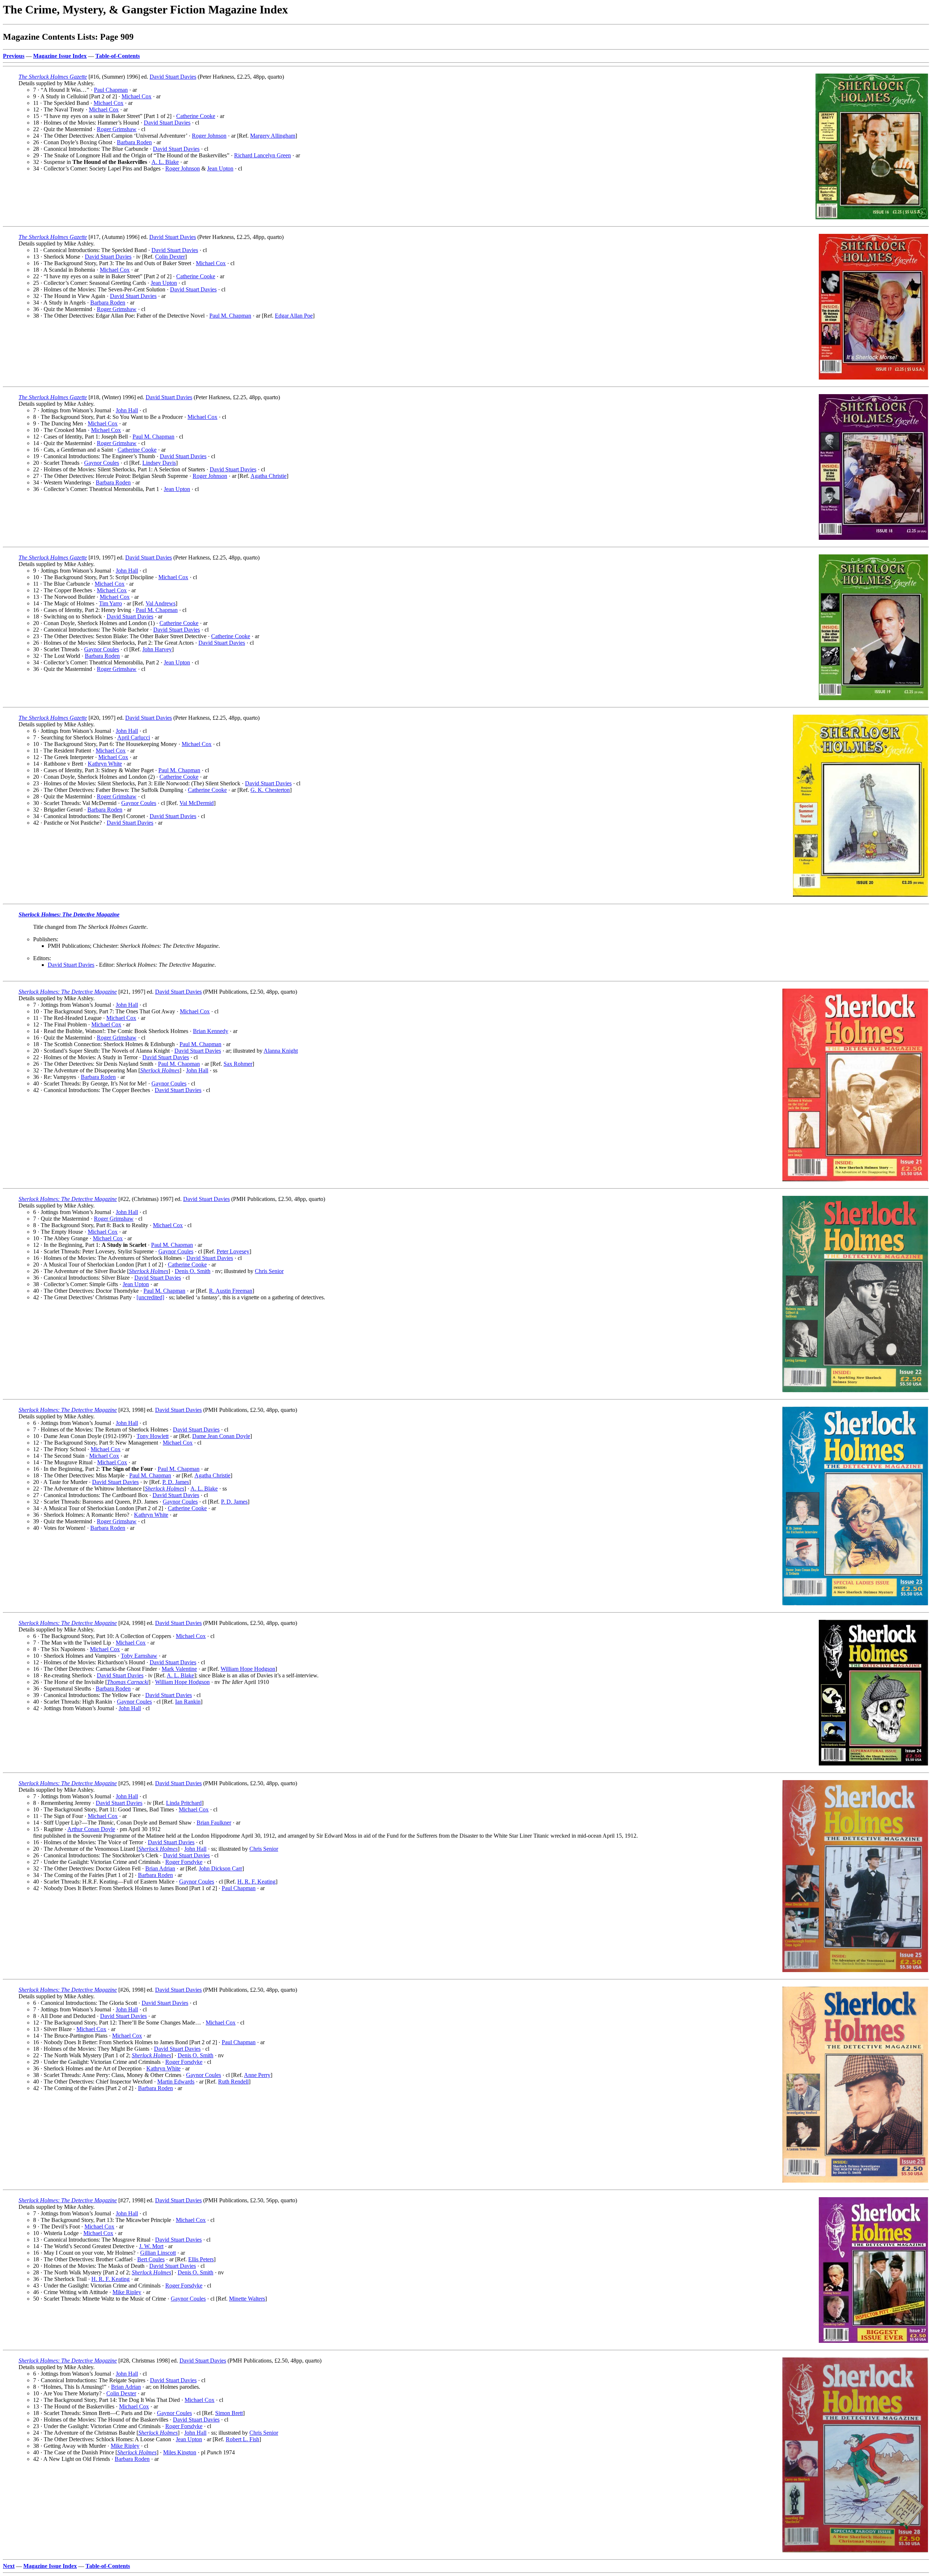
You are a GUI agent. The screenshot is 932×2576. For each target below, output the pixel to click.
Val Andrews (161, 603)
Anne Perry (257, 2075)
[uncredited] (150, 1297)
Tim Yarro (110, 603)
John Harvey (157, 649)
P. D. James (176, 1482)
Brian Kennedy (211, 1031)
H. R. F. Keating (256, 1882)
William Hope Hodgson (248, 1669)
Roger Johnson (209, 136)
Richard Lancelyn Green (262, 155)
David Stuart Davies (173, 77)
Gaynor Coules (102, 463)
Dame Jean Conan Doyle (221, 1436)
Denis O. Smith (193, 1271)
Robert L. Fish (242, 2439)
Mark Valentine (179, 1669)
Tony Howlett (153, 1436)
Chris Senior (269, 1271)
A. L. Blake (165, 162)
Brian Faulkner (214, 1823)
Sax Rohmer (238, 1064)
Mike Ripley (127, 2292)
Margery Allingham (273, 136)
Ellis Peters (201, 2259)
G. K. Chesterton (270, 790)
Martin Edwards (176, 2082)
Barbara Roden (134, 142)
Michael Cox (137, 96)
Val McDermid (197, 803)
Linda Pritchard (184, 1803)
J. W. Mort (151, 2246)
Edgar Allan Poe (294, 316)
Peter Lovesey (233, 1251)
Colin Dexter (170, 257)
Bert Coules (151, 2259)
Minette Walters (247, 2299)
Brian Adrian (160, 1868)
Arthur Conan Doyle (91, 1829)
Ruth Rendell (233, 2082)
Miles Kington (180, 2452)
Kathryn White (105, 764)
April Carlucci (134, 737)
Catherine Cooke (196, 116)
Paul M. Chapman (230, 316)
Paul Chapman (111, 90)
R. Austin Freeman (231, 1291)
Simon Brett (229, 2413)
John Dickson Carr (220, 1868)
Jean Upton (220, 168)
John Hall (127, 410)
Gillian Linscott (158, 2253)
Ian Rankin (188, 1702)
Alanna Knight (281, 1051)
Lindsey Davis (159, 463)
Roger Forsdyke (184, 1862)
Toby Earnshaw (139, 1656)
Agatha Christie (268, 476)
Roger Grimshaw (117, 129)
